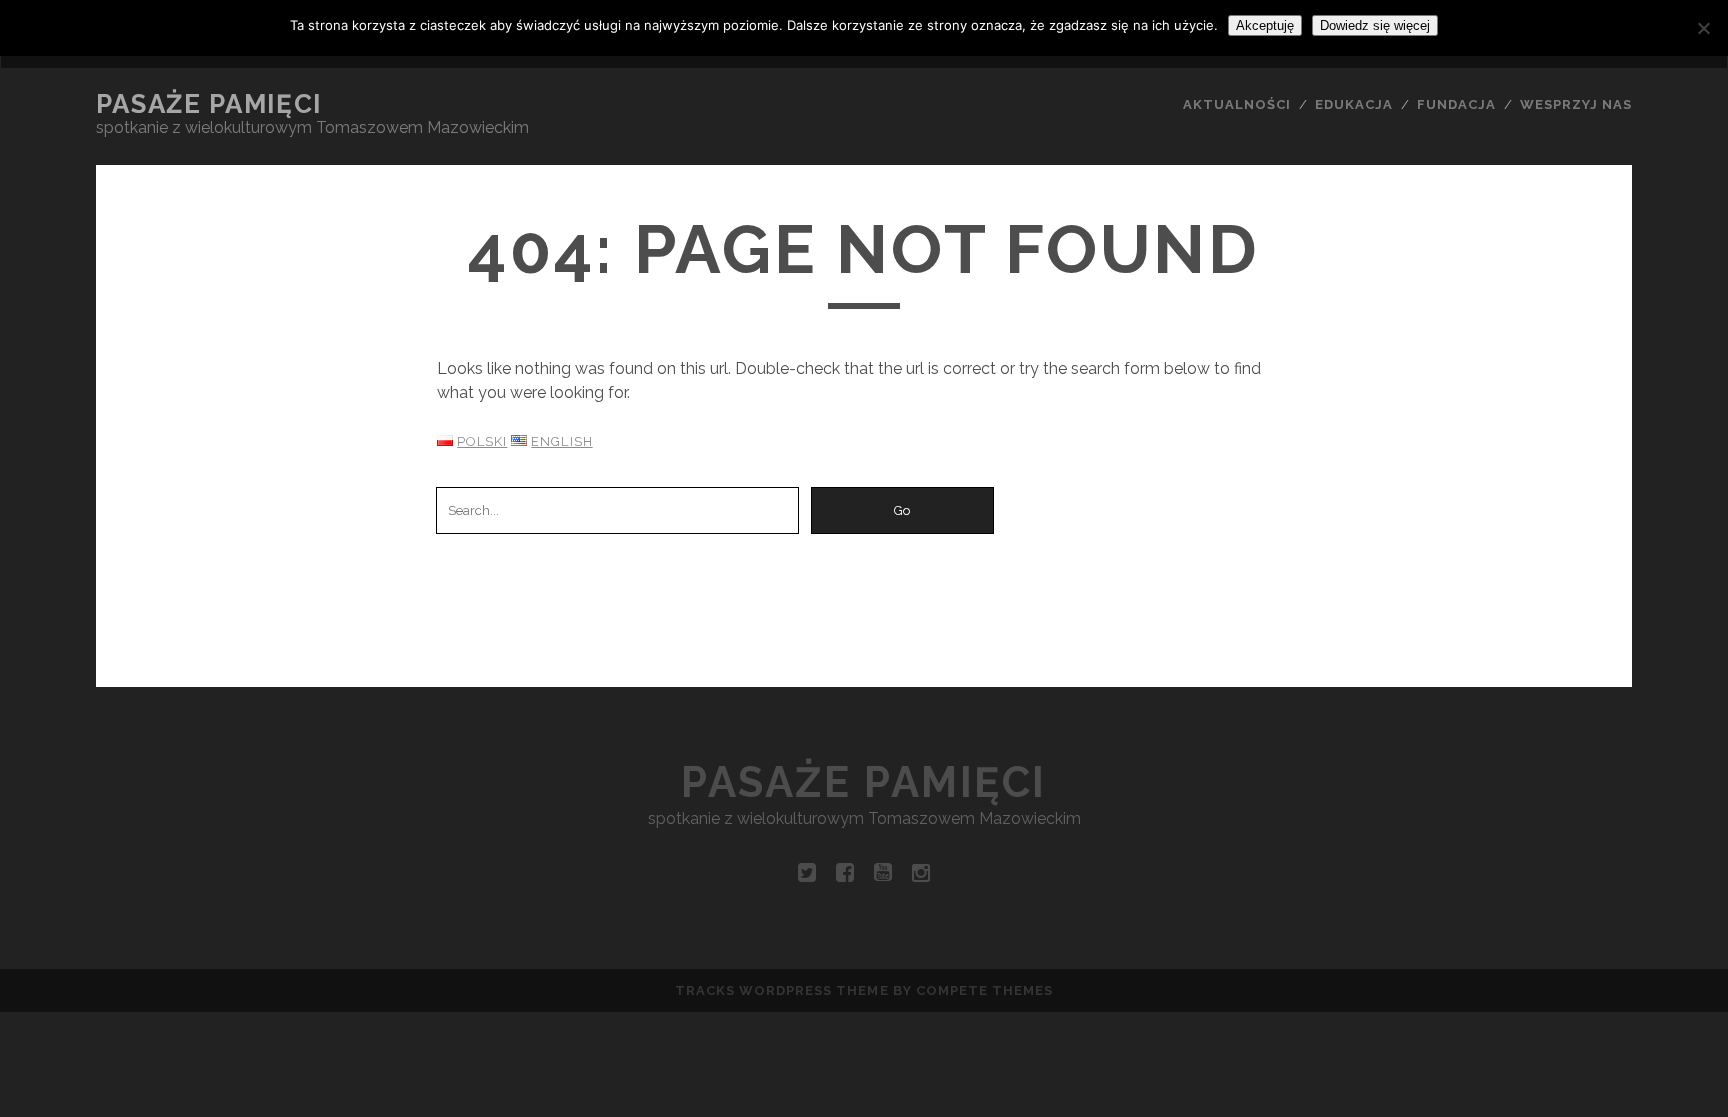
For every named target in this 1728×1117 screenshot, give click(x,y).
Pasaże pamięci (209, 104)
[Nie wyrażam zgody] (1703, 28)
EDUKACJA (1354, 104)
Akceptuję (1265, 25)
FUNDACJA (1456, 104)
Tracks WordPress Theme (782, 990)
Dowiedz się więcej (1375, 25)
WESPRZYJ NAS (1576, 104)
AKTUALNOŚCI (1237, 104)
